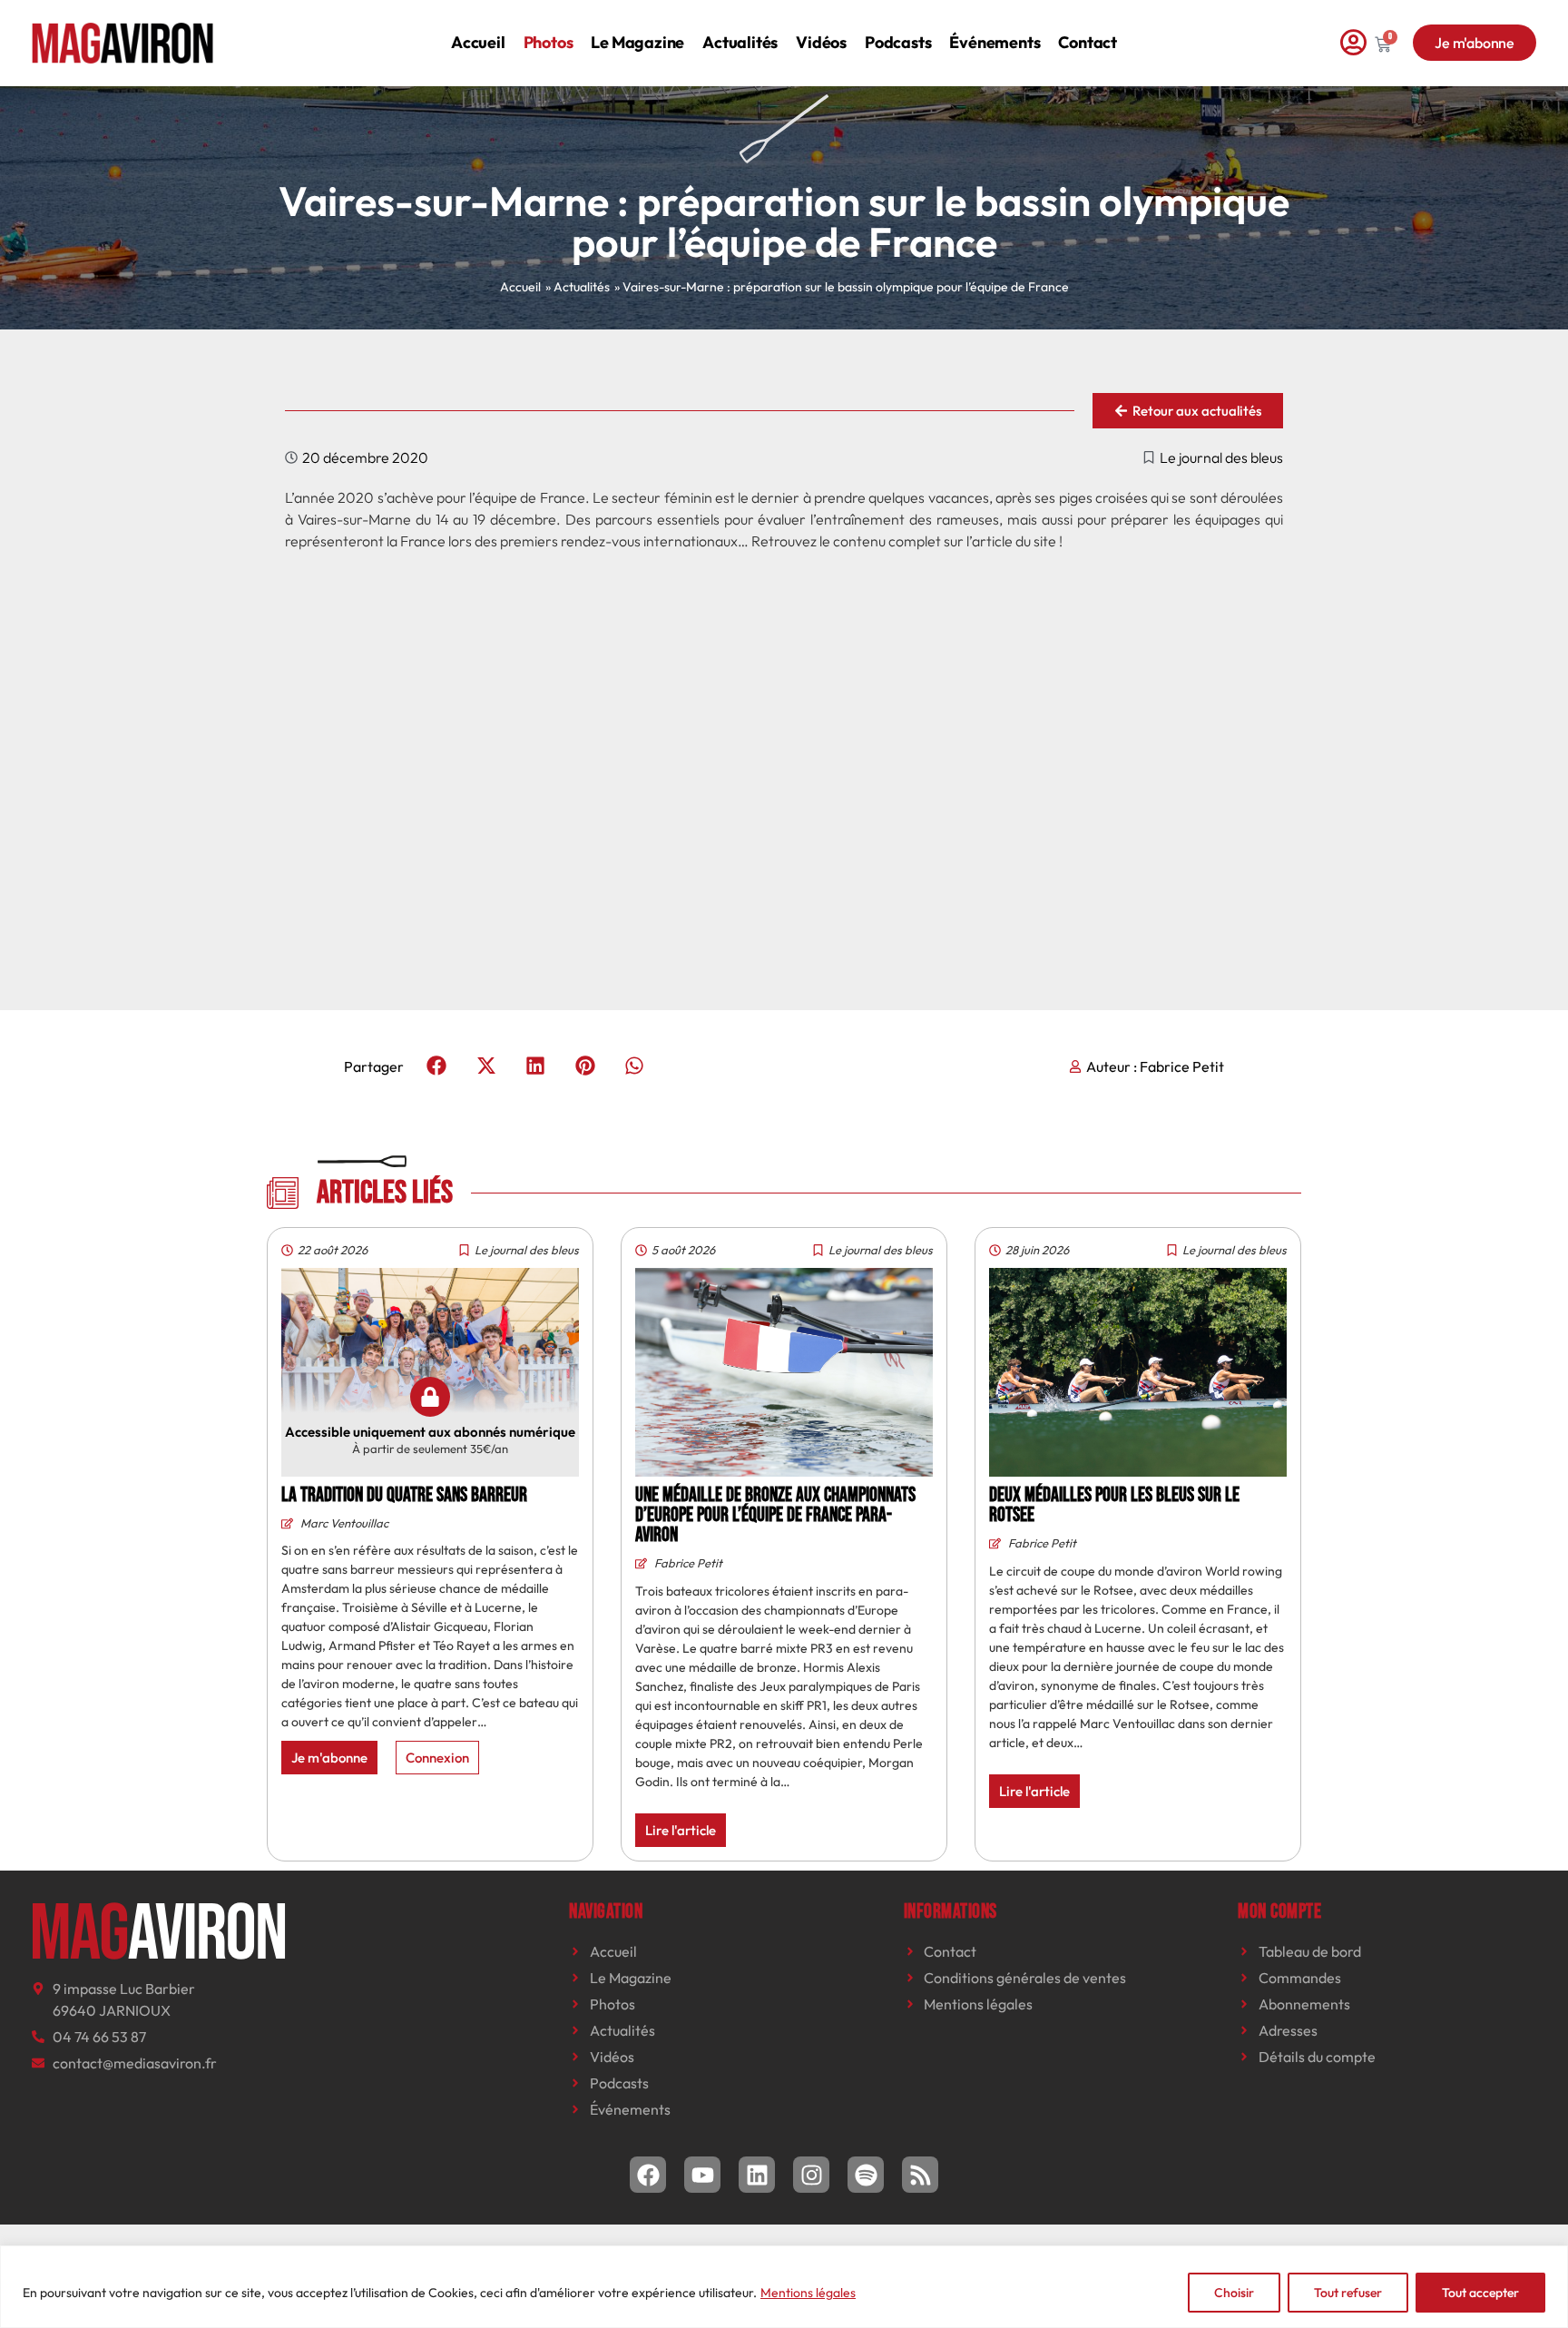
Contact (1088, 42)
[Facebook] (648, 2175)
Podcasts (898, 42)
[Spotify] (866, 2175)
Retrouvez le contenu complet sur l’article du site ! (907, 541)
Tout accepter (1480, 2293)
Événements (995, 42)
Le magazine (637, 42)
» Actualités (578, 287)
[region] (784, 2287)
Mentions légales (808, 2293)
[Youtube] (702, 2175)
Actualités (740, 42)
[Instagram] (811, 2175)
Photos (549, 42)
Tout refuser (1348, 2293)
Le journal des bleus (1221, 457)
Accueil (478, 42)
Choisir (1234, 2293)
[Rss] (920, 2175)
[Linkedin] (757, 2175)
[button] (437, 1066)
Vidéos (821, 42)
